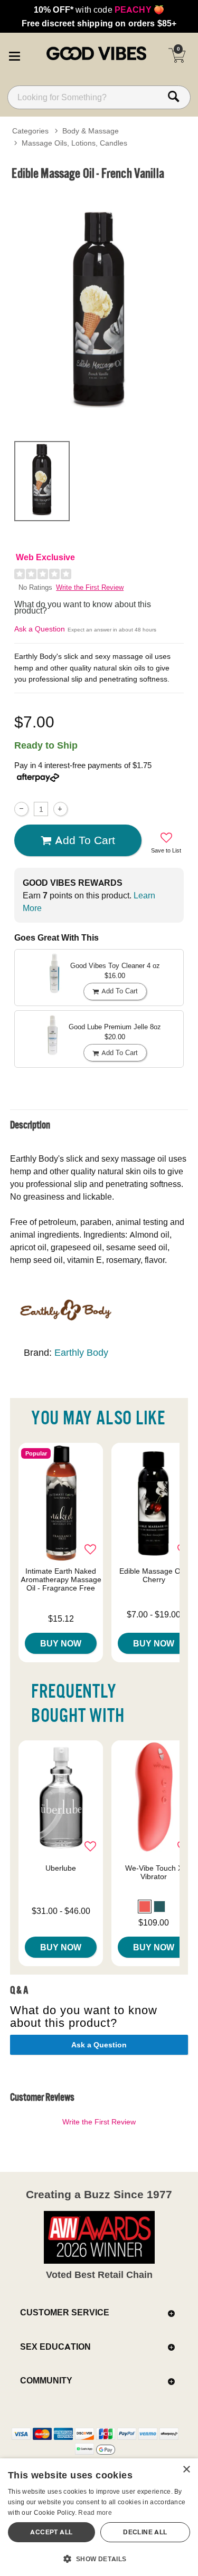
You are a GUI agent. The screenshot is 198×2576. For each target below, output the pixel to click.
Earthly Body (81, 1352)
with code (99, 9)
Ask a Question (40, 629)
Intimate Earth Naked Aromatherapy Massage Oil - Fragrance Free (61, 1579)
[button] (14, 54)
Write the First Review (90, 587)
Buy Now (61, 1643)
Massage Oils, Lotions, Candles (74, 143)
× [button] (186, 2470)
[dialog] (99, 2517)
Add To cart (85, 840)
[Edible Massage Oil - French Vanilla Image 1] (99, 309)
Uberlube (61, 1868)
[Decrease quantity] (21, 809)
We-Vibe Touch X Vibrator (154, 1872)
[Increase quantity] (60, 809)
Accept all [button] (51, 2532)
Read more (95, 2512)
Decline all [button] (145, 2532)
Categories (30, 131)
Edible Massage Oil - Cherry (154, 1575)
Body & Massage (91, 131)
